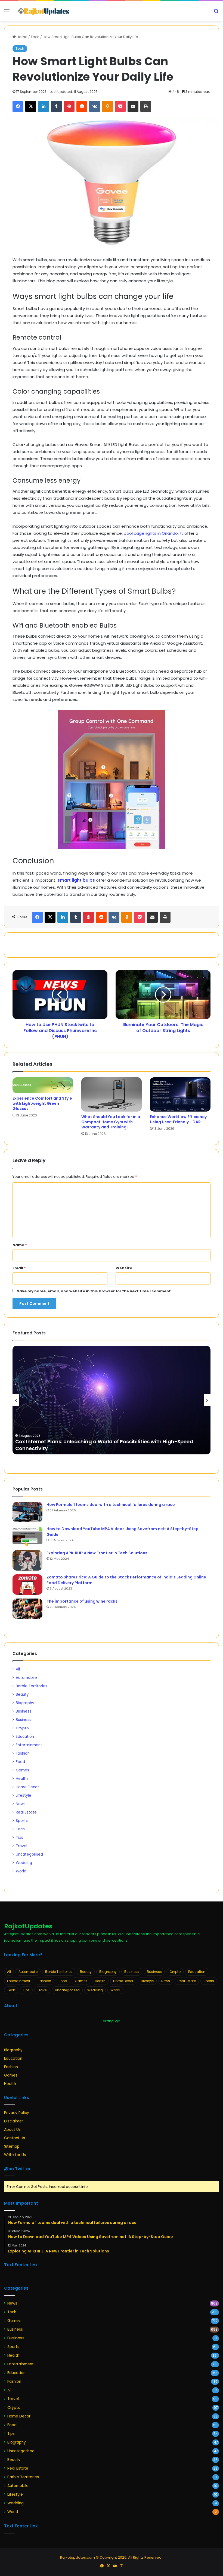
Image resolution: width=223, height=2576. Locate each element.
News (21, 1804)
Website (124, 1268)
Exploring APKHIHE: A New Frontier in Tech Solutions (97, 1553)
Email (19, 1268)
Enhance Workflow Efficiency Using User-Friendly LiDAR (178, 1119)
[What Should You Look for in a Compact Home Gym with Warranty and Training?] (112, 1094)
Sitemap (12, 2146)
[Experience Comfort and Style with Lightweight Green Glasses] (43, 1085)
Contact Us (15, 2138)
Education (25, 1737)
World (21, 1871)
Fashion (23, 1753)
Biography (25, 1703)
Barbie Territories (32, 1686)
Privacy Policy (17, 2113)
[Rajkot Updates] (44, 11)
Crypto (22, 1728)
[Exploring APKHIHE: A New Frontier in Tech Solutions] (27, 1560)
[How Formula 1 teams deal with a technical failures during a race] (27, 1512)
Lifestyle (24, 1795)
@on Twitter (17, 2169)
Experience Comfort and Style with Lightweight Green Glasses (42, 1103)
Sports (22, 1821)
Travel (21, 1846)
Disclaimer (14, 2121)
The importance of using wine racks (82, 1601)
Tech (35, 37)
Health (22, 1779)
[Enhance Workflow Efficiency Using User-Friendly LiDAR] (180, 1094)
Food (20, 1762)
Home (22, 37)
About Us (12, 2130)
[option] (112, 1400)
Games (22, 1770)
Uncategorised (29, 1854)
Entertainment (29, 1745)
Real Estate (26, 1812)
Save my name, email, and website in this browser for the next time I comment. (94, 1291)
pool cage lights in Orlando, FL (154, 533)
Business (24, 1711)
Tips (19, 1838)
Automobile (26, 1678)
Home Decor (27, 1787)
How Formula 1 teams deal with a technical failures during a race (111, 1505)
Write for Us (15, 2155)
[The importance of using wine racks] (27, 1609)
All (18, 1669)
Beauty (22, 1694)
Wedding (24, 1863)
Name (20, 1245)
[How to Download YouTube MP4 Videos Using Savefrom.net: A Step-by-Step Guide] (27, 1536)
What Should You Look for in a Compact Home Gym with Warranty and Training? (111, 1122)
